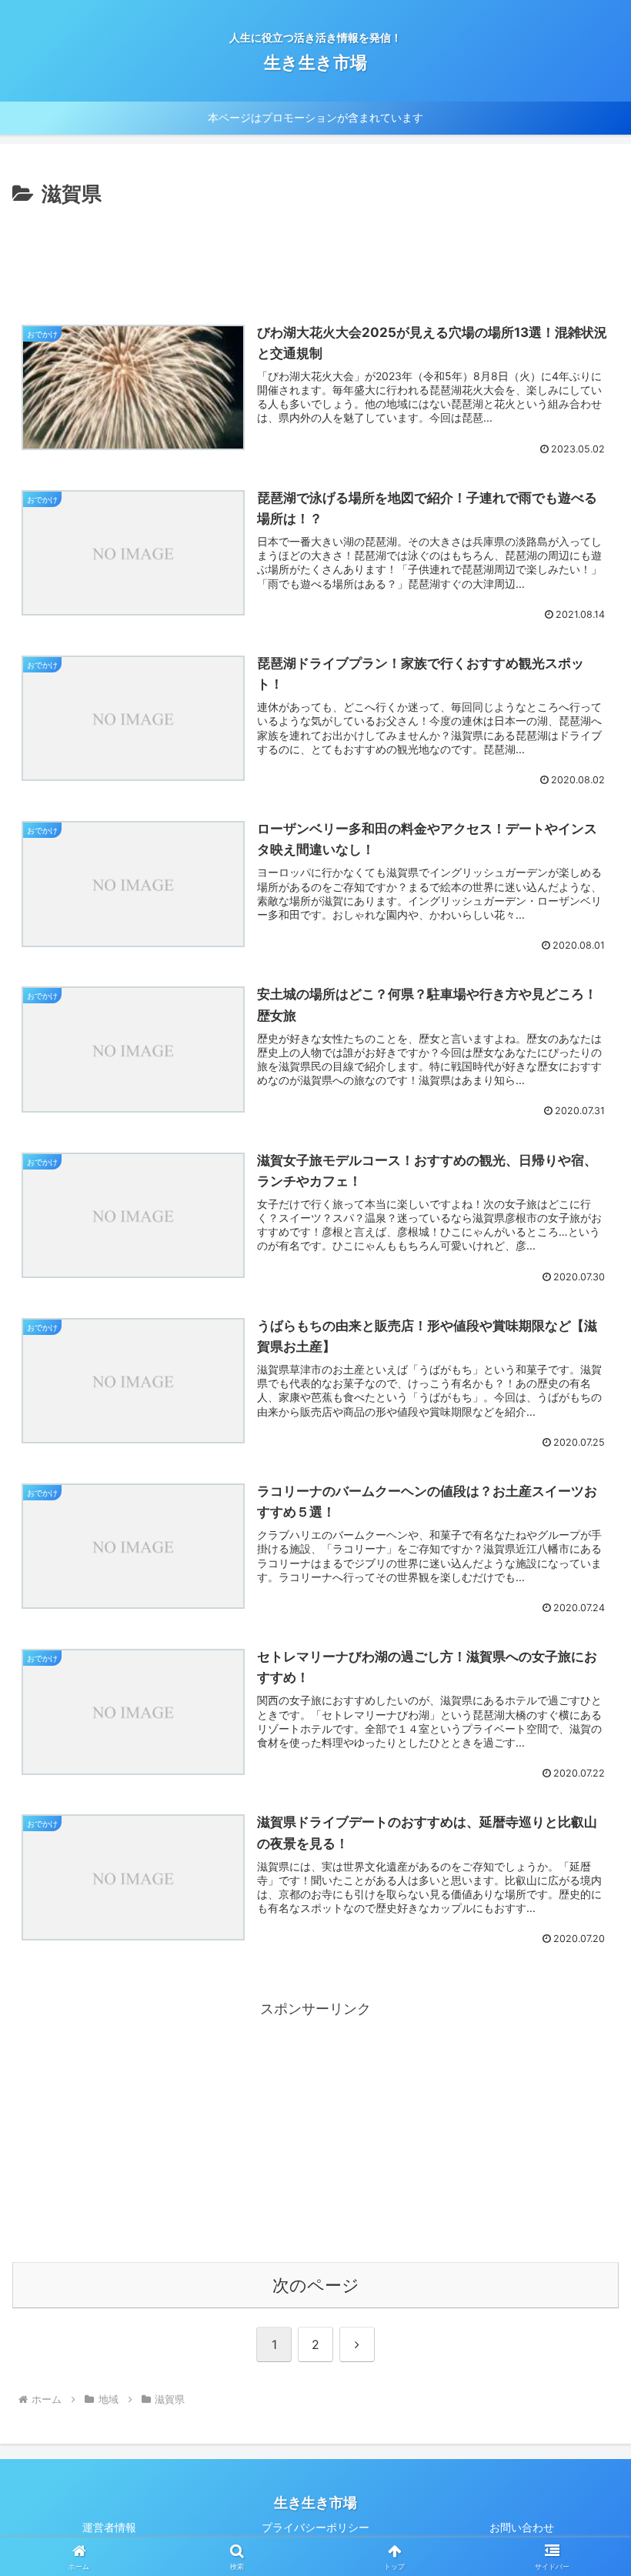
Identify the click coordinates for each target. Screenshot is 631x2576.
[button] (584, 2192)
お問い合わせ (522, 2527)
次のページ (316, 2285)
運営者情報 (109, 2527)
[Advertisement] (315, 254)
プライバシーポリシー (315, 2527)
